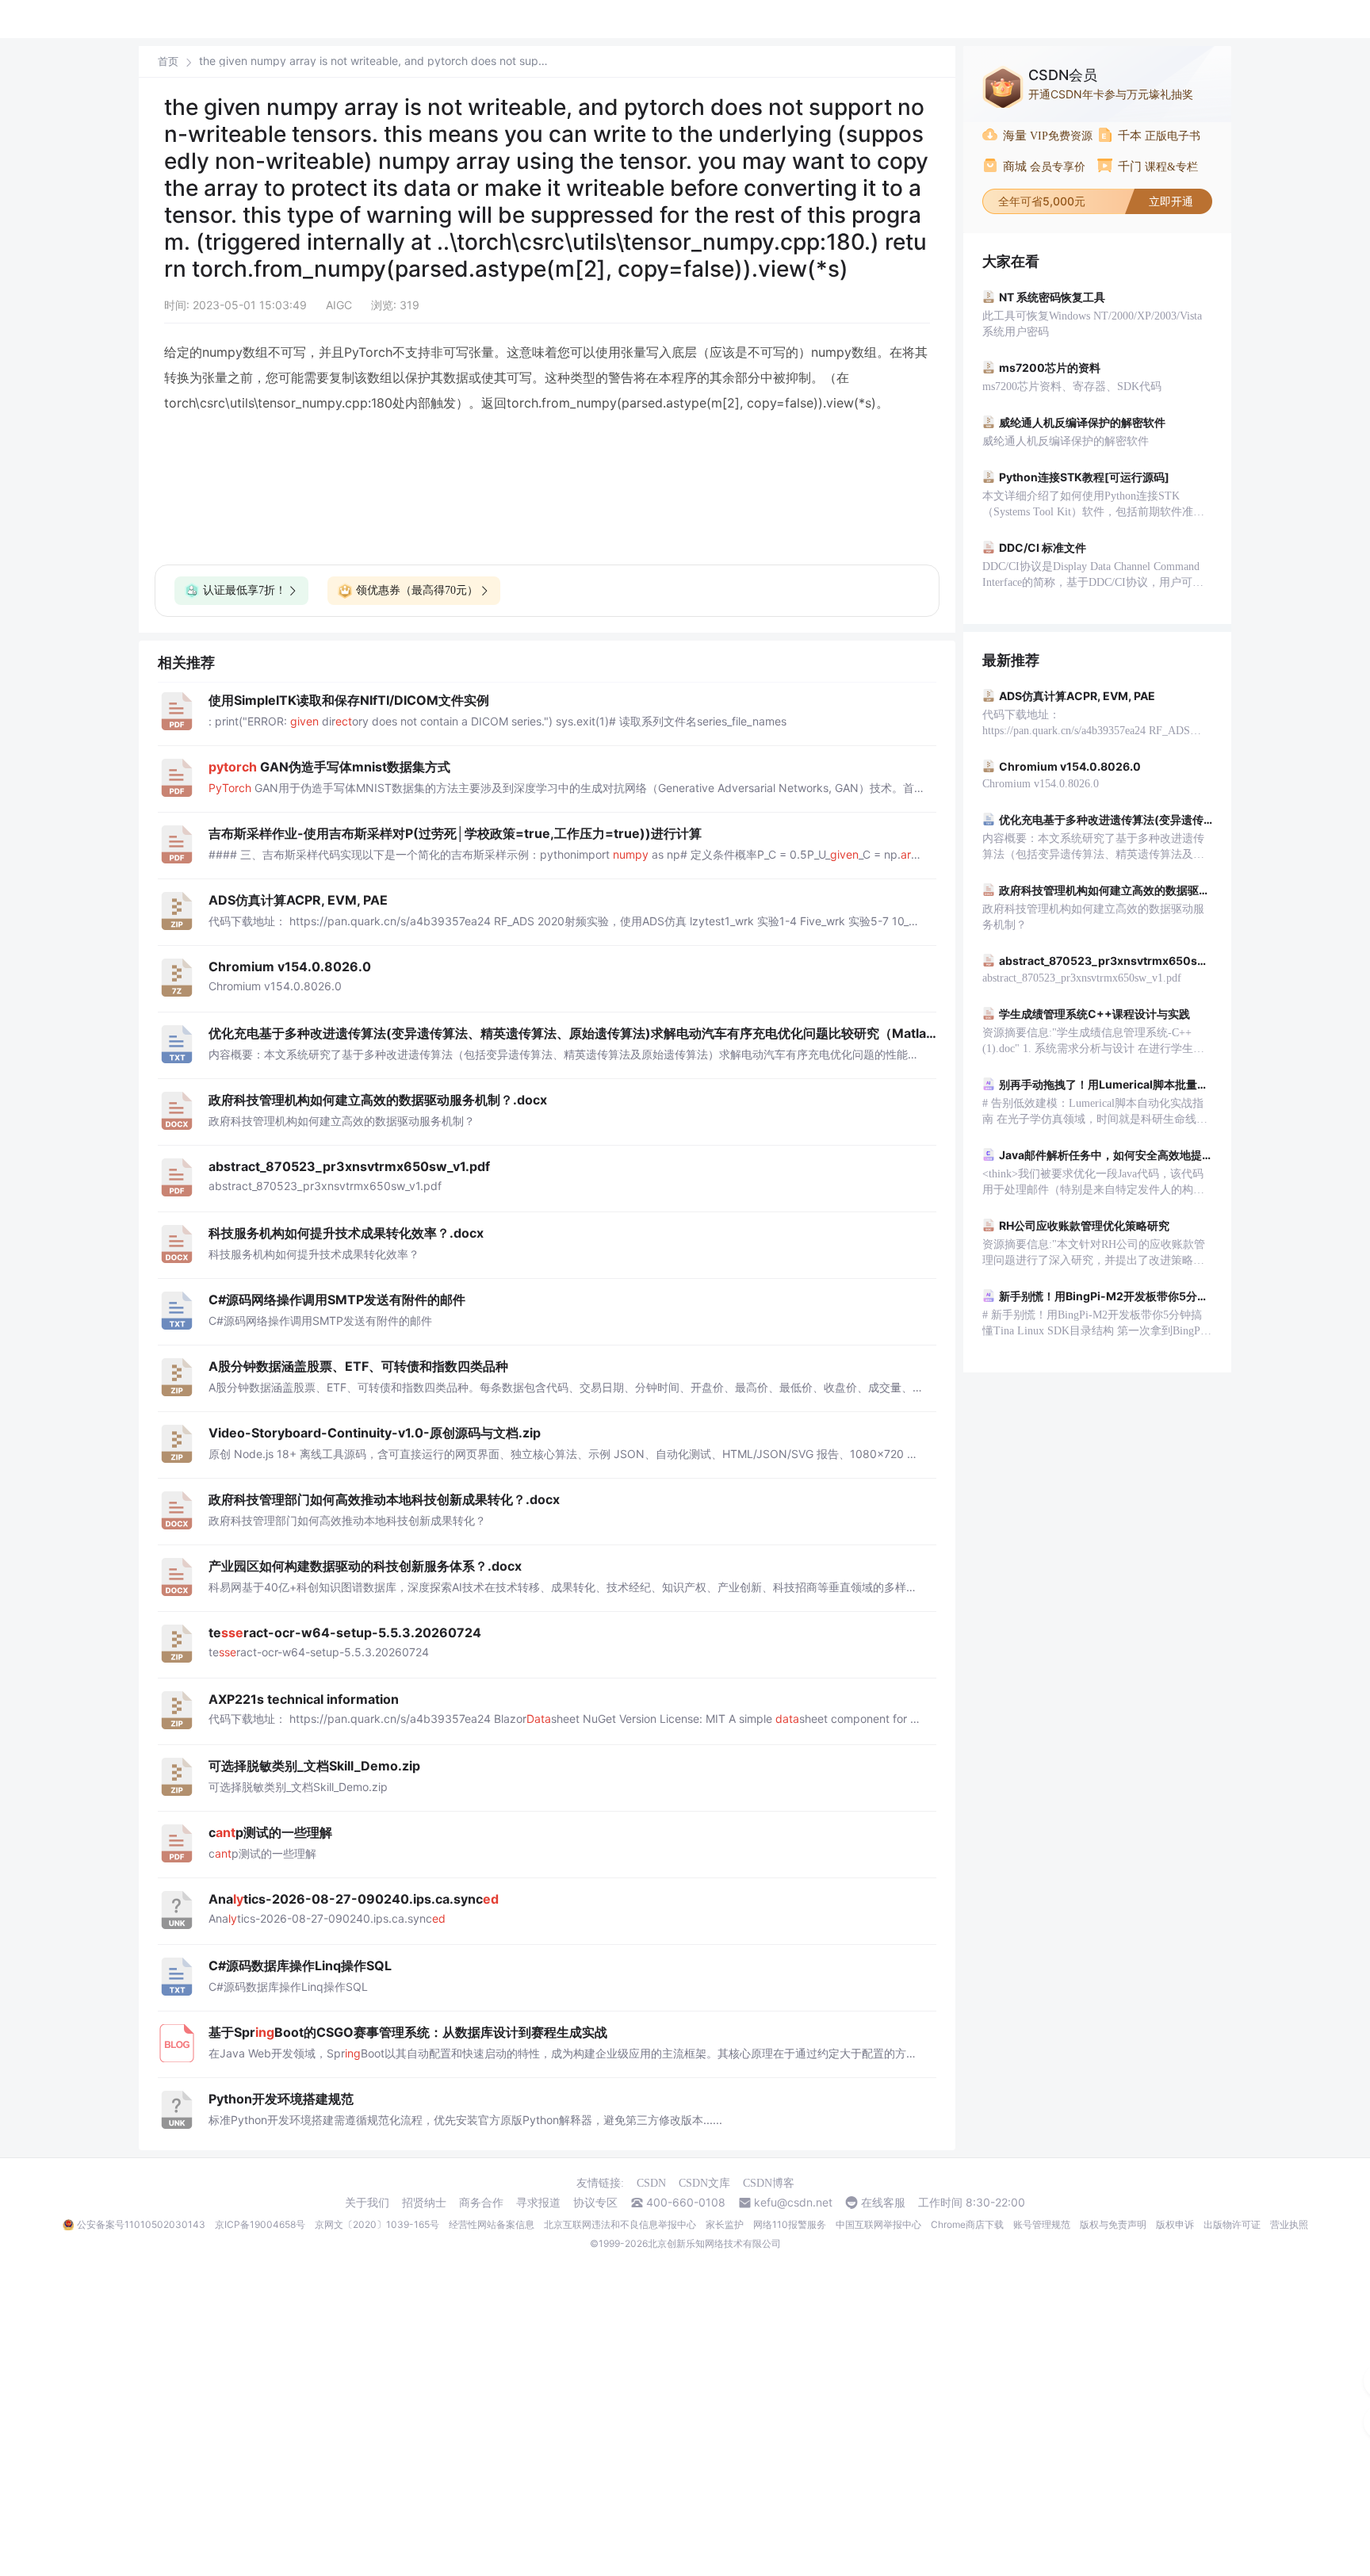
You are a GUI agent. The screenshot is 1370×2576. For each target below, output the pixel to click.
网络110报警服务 (790, 2224)
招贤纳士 (424, 2203)
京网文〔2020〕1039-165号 (377, 2224)
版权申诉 (1175, 2224)
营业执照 (1289, 2224)
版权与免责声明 (1113, 2224)
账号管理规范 (1042, 2224)
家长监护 (725, 2224)
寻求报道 (538, 2203)
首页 (168, 61)
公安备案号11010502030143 (141, 2224)
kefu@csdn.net (793, 2203)
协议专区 (595, 2203)
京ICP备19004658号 (260, 2224)
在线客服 (883, 2203)
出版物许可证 (1232, 2224)
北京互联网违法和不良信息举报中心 (620, 2224)
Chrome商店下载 (967, 2224)
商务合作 (481, 2203)
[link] (168, 61)
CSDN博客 (769, 2183)
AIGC (339, 305)
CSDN (651, 2183)
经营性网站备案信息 (492, 2224)
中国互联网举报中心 (878, 2224)
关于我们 (367, 2203)
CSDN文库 (704, 2183)
